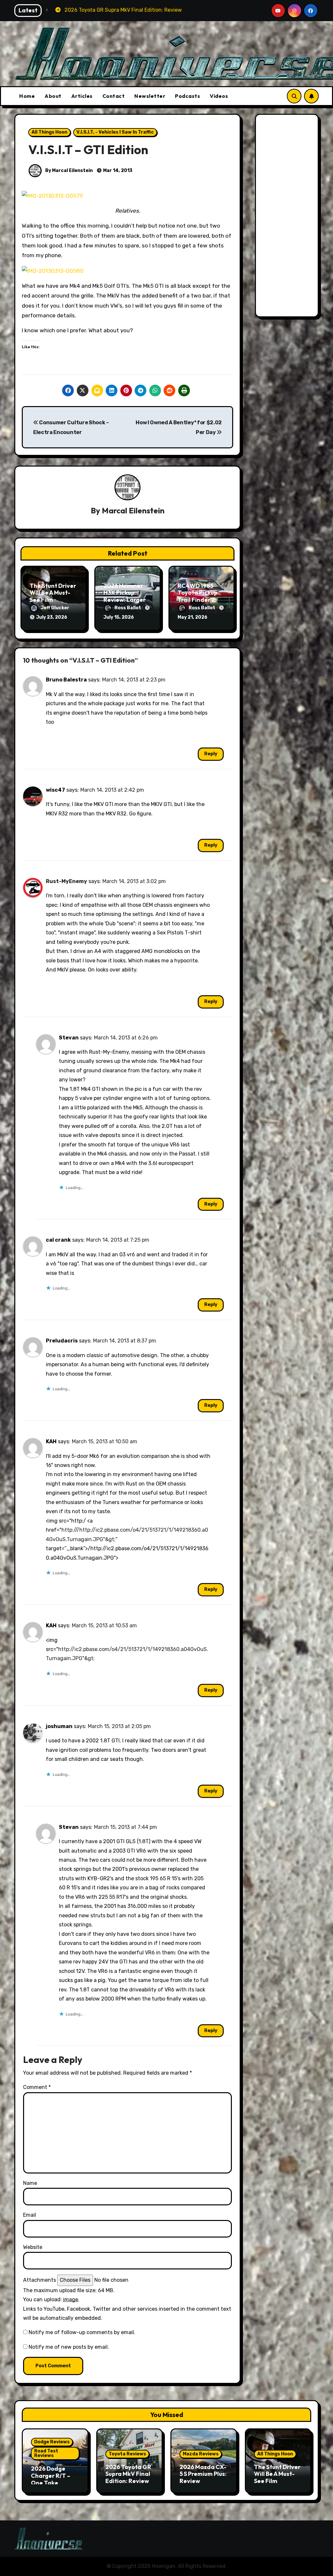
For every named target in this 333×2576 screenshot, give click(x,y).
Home (27, 96)
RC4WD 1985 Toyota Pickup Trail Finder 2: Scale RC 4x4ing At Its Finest (200, 600)
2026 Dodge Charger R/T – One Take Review (51, 2479)
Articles (82, 96)
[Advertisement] (288, 217)
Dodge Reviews (52, 2442)
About (53, 96)
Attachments (40, 2280)
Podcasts (187, 96)
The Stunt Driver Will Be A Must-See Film (53, 593)
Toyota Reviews (127, 2454)
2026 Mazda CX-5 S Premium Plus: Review (203, 2474)
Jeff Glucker (55, 608)
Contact (114, 96)
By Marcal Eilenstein (68, 171)
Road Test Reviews (46, 2453)
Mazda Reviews (201, 2454)
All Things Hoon (49, 132)
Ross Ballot (128, 608)
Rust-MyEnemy (67, 881)
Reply (211, 754)
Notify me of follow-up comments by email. (82, 2332)
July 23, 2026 (52, 617)
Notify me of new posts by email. (69, 2347)
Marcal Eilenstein (133, 510)
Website (33, 2247)
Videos (219, 96)
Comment (37, 2087)
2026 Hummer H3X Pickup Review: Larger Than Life (125, 596)
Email (30, 2215)
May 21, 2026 (193, 617)
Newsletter (150, 96)
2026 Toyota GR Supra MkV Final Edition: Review (128, 2474)
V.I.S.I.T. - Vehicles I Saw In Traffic (115, 132)
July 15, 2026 (119, 617)
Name (30, 2183)
